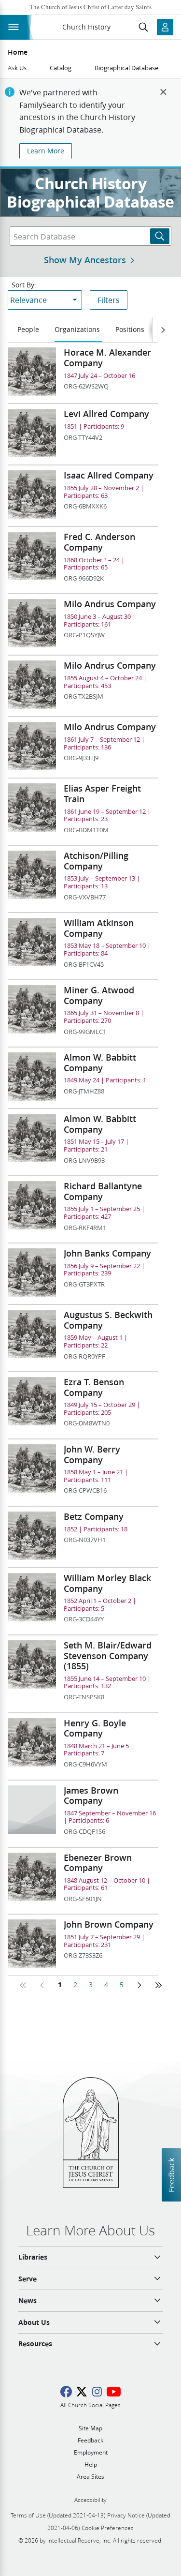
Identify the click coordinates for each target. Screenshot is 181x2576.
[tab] (29, 330)
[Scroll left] (163, 330)
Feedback (171, 2175)
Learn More (46, 151)
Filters (109, 300)
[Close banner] (164, 92)
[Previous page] (42, 1985)
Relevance (28, 300)
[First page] (23, 1985)
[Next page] (139, 1985)
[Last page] (158, 1985)
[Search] (160, 236)
